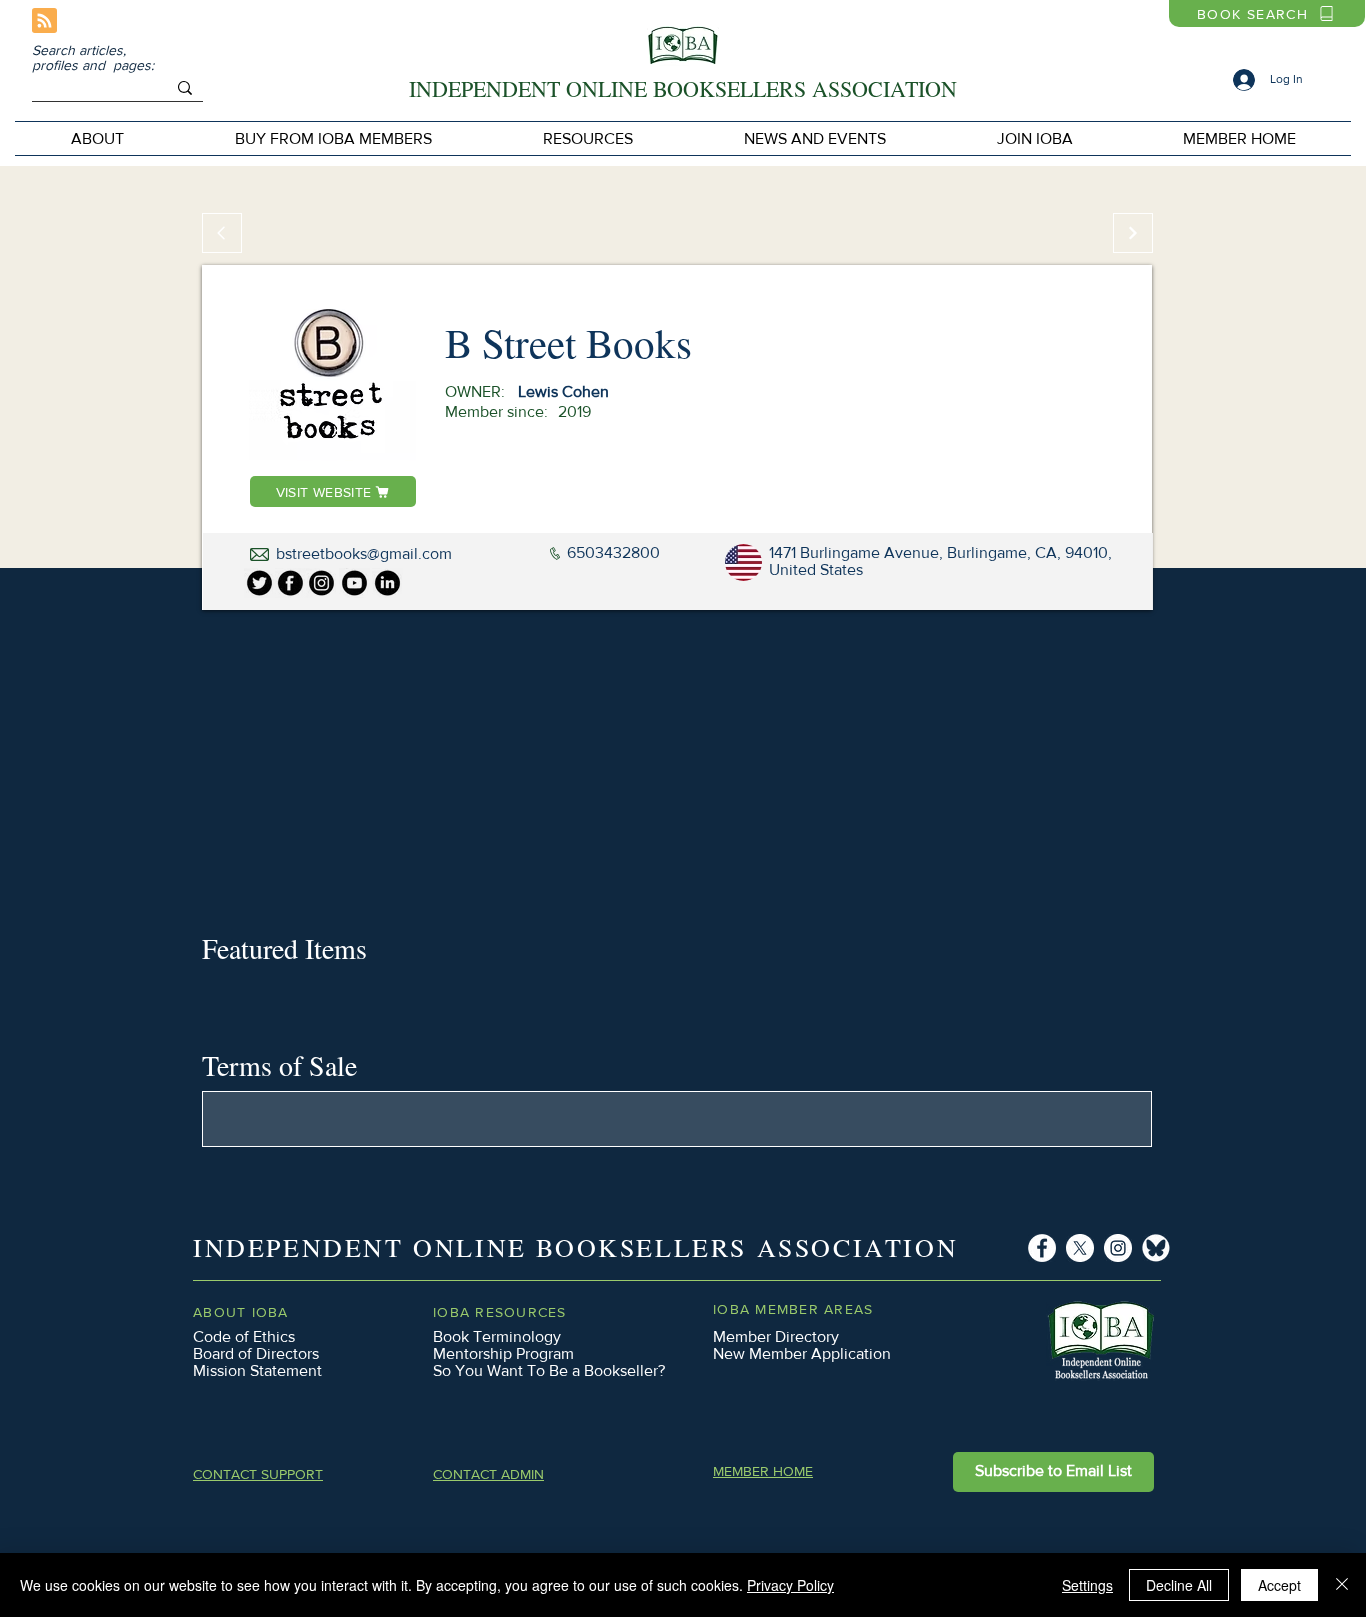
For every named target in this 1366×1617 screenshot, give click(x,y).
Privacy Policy (790, 1585)
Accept (1279, 1585)
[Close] (1342, 1585)
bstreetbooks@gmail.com (364, 553)
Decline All (1179, 1585)
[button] (333, 138)
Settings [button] (1087, 1585)
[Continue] (1133, 233)
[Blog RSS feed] (44, 21)
